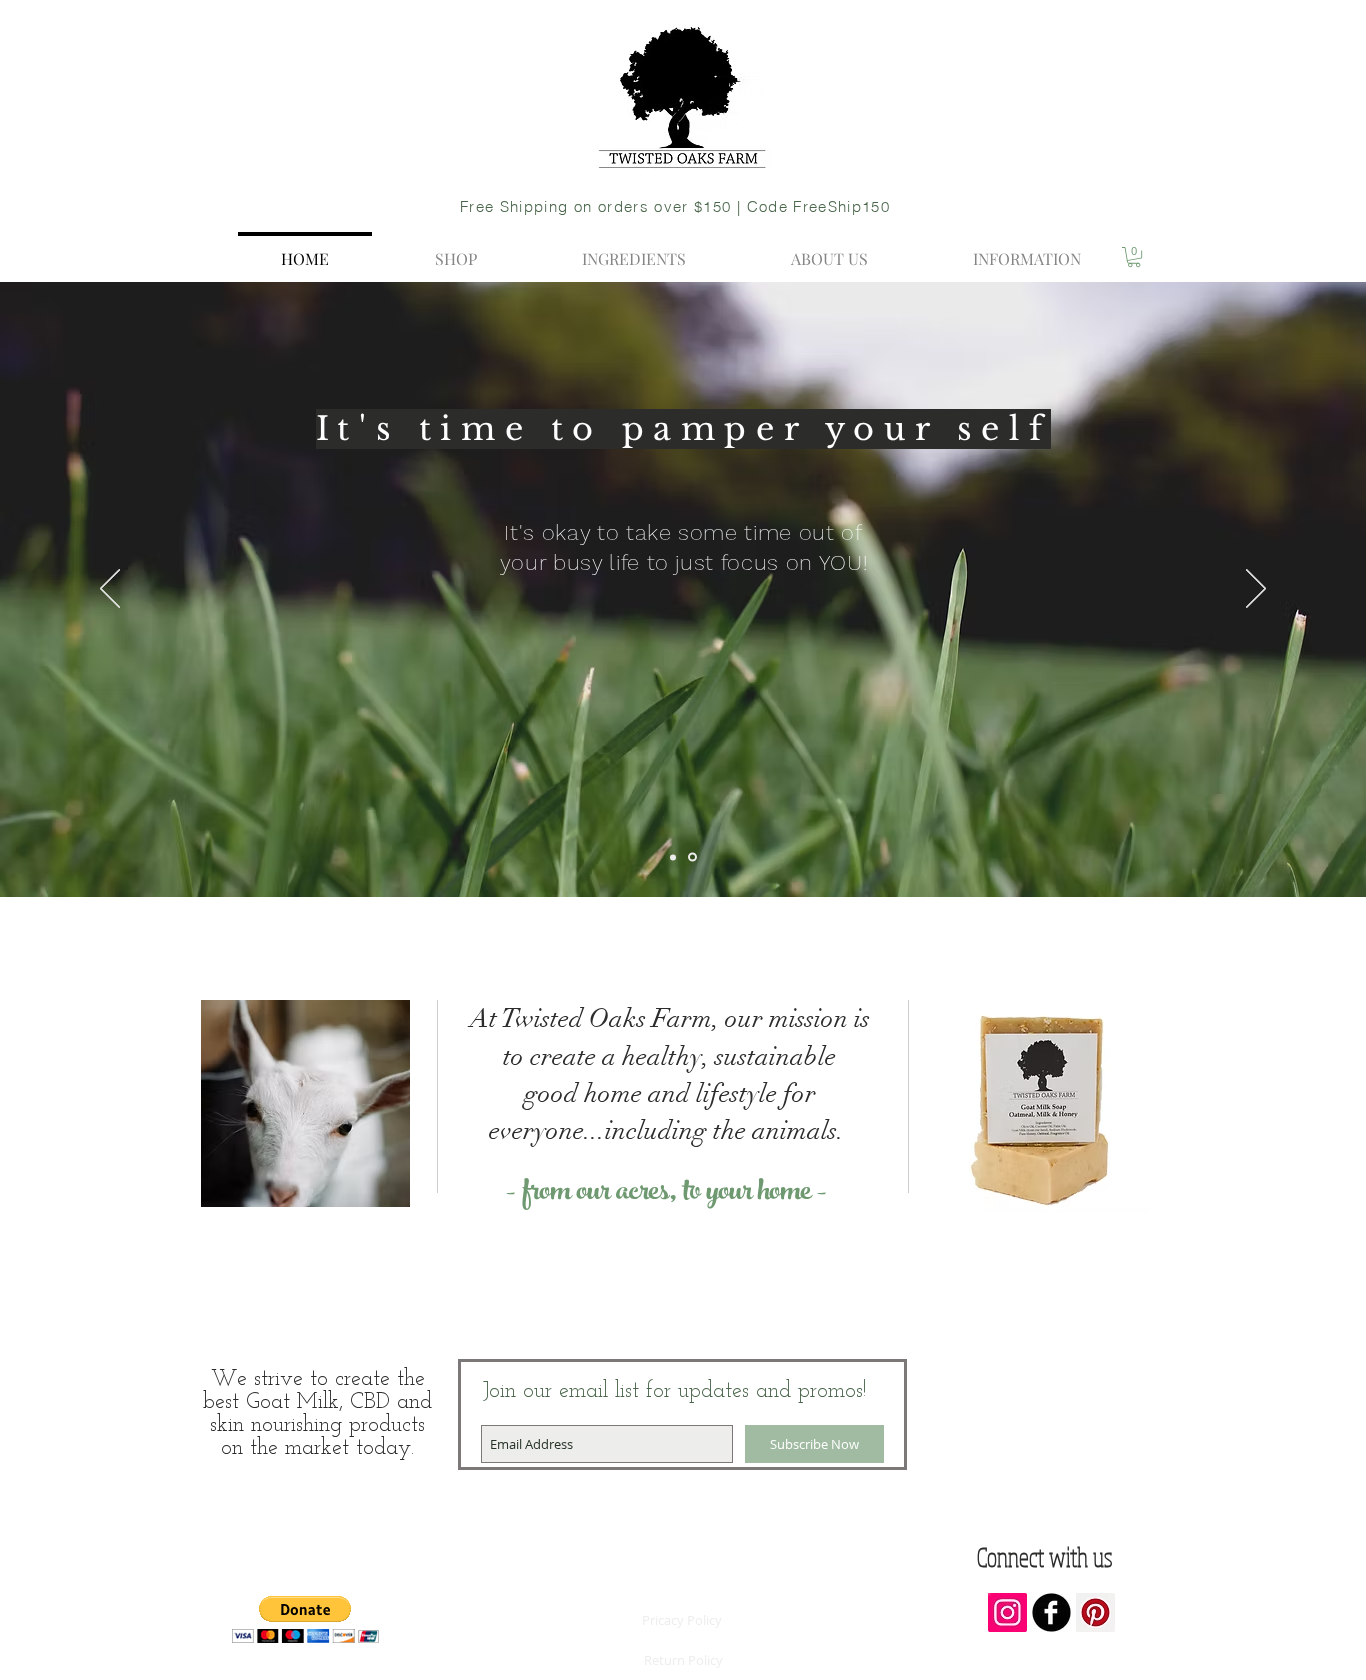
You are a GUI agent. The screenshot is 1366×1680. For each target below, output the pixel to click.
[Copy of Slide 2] (694, 857)
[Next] (1256, 590)
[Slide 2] (674, 857)
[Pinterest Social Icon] (1095, 1612)
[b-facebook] (1051, 1612)
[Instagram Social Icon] (1007, 1612)
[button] (1134, 257)
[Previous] (110, 590)
